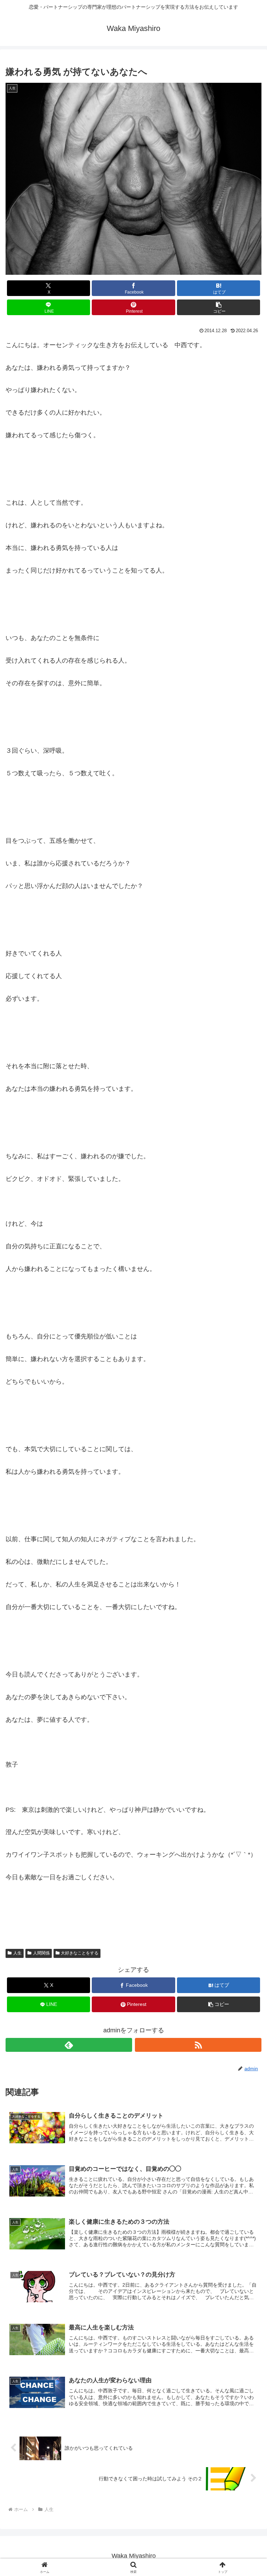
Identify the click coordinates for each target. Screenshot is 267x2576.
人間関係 (41, 1953)
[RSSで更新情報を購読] (198, 2045)
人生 (17, 1953)
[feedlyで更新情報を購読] (69, 2045)
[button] (219, 307)
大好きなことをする (80, 1953)
